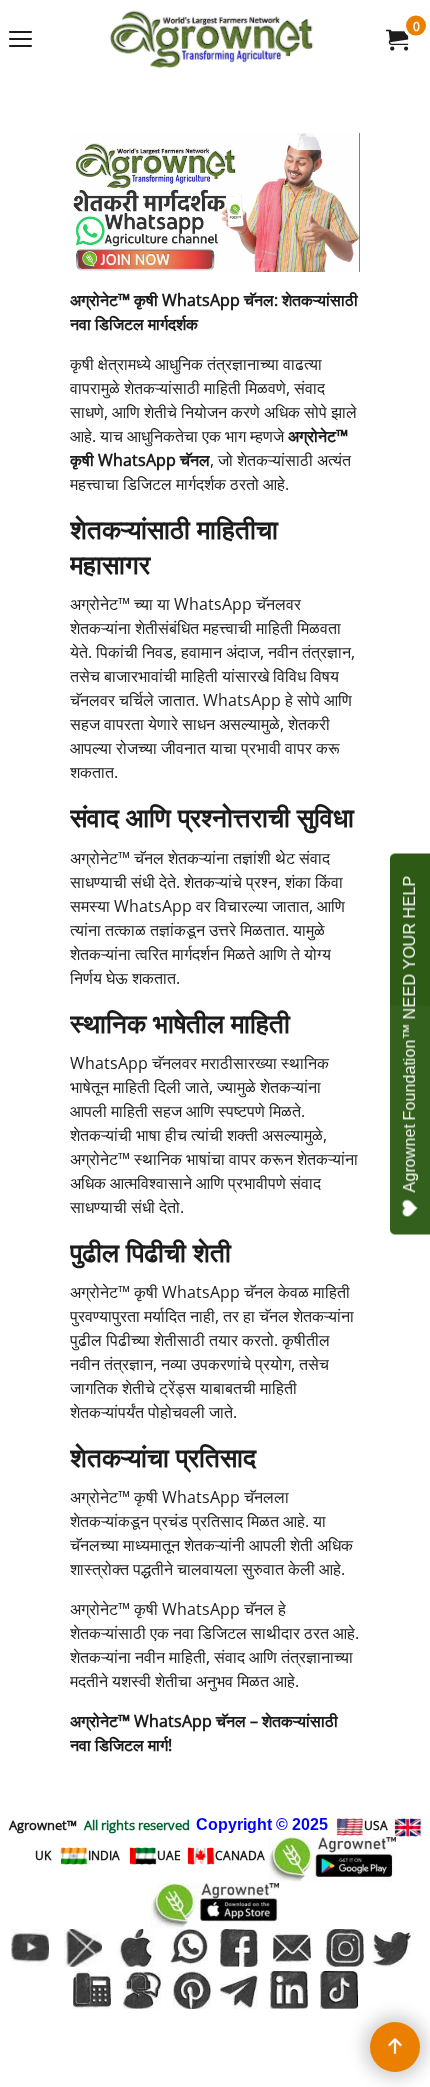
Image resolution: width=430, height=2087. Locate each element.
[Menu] (20, 41)
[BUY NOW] (396, 39)
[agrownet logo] (211, 39)
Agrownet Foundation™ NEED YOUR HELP (409, 1033)
